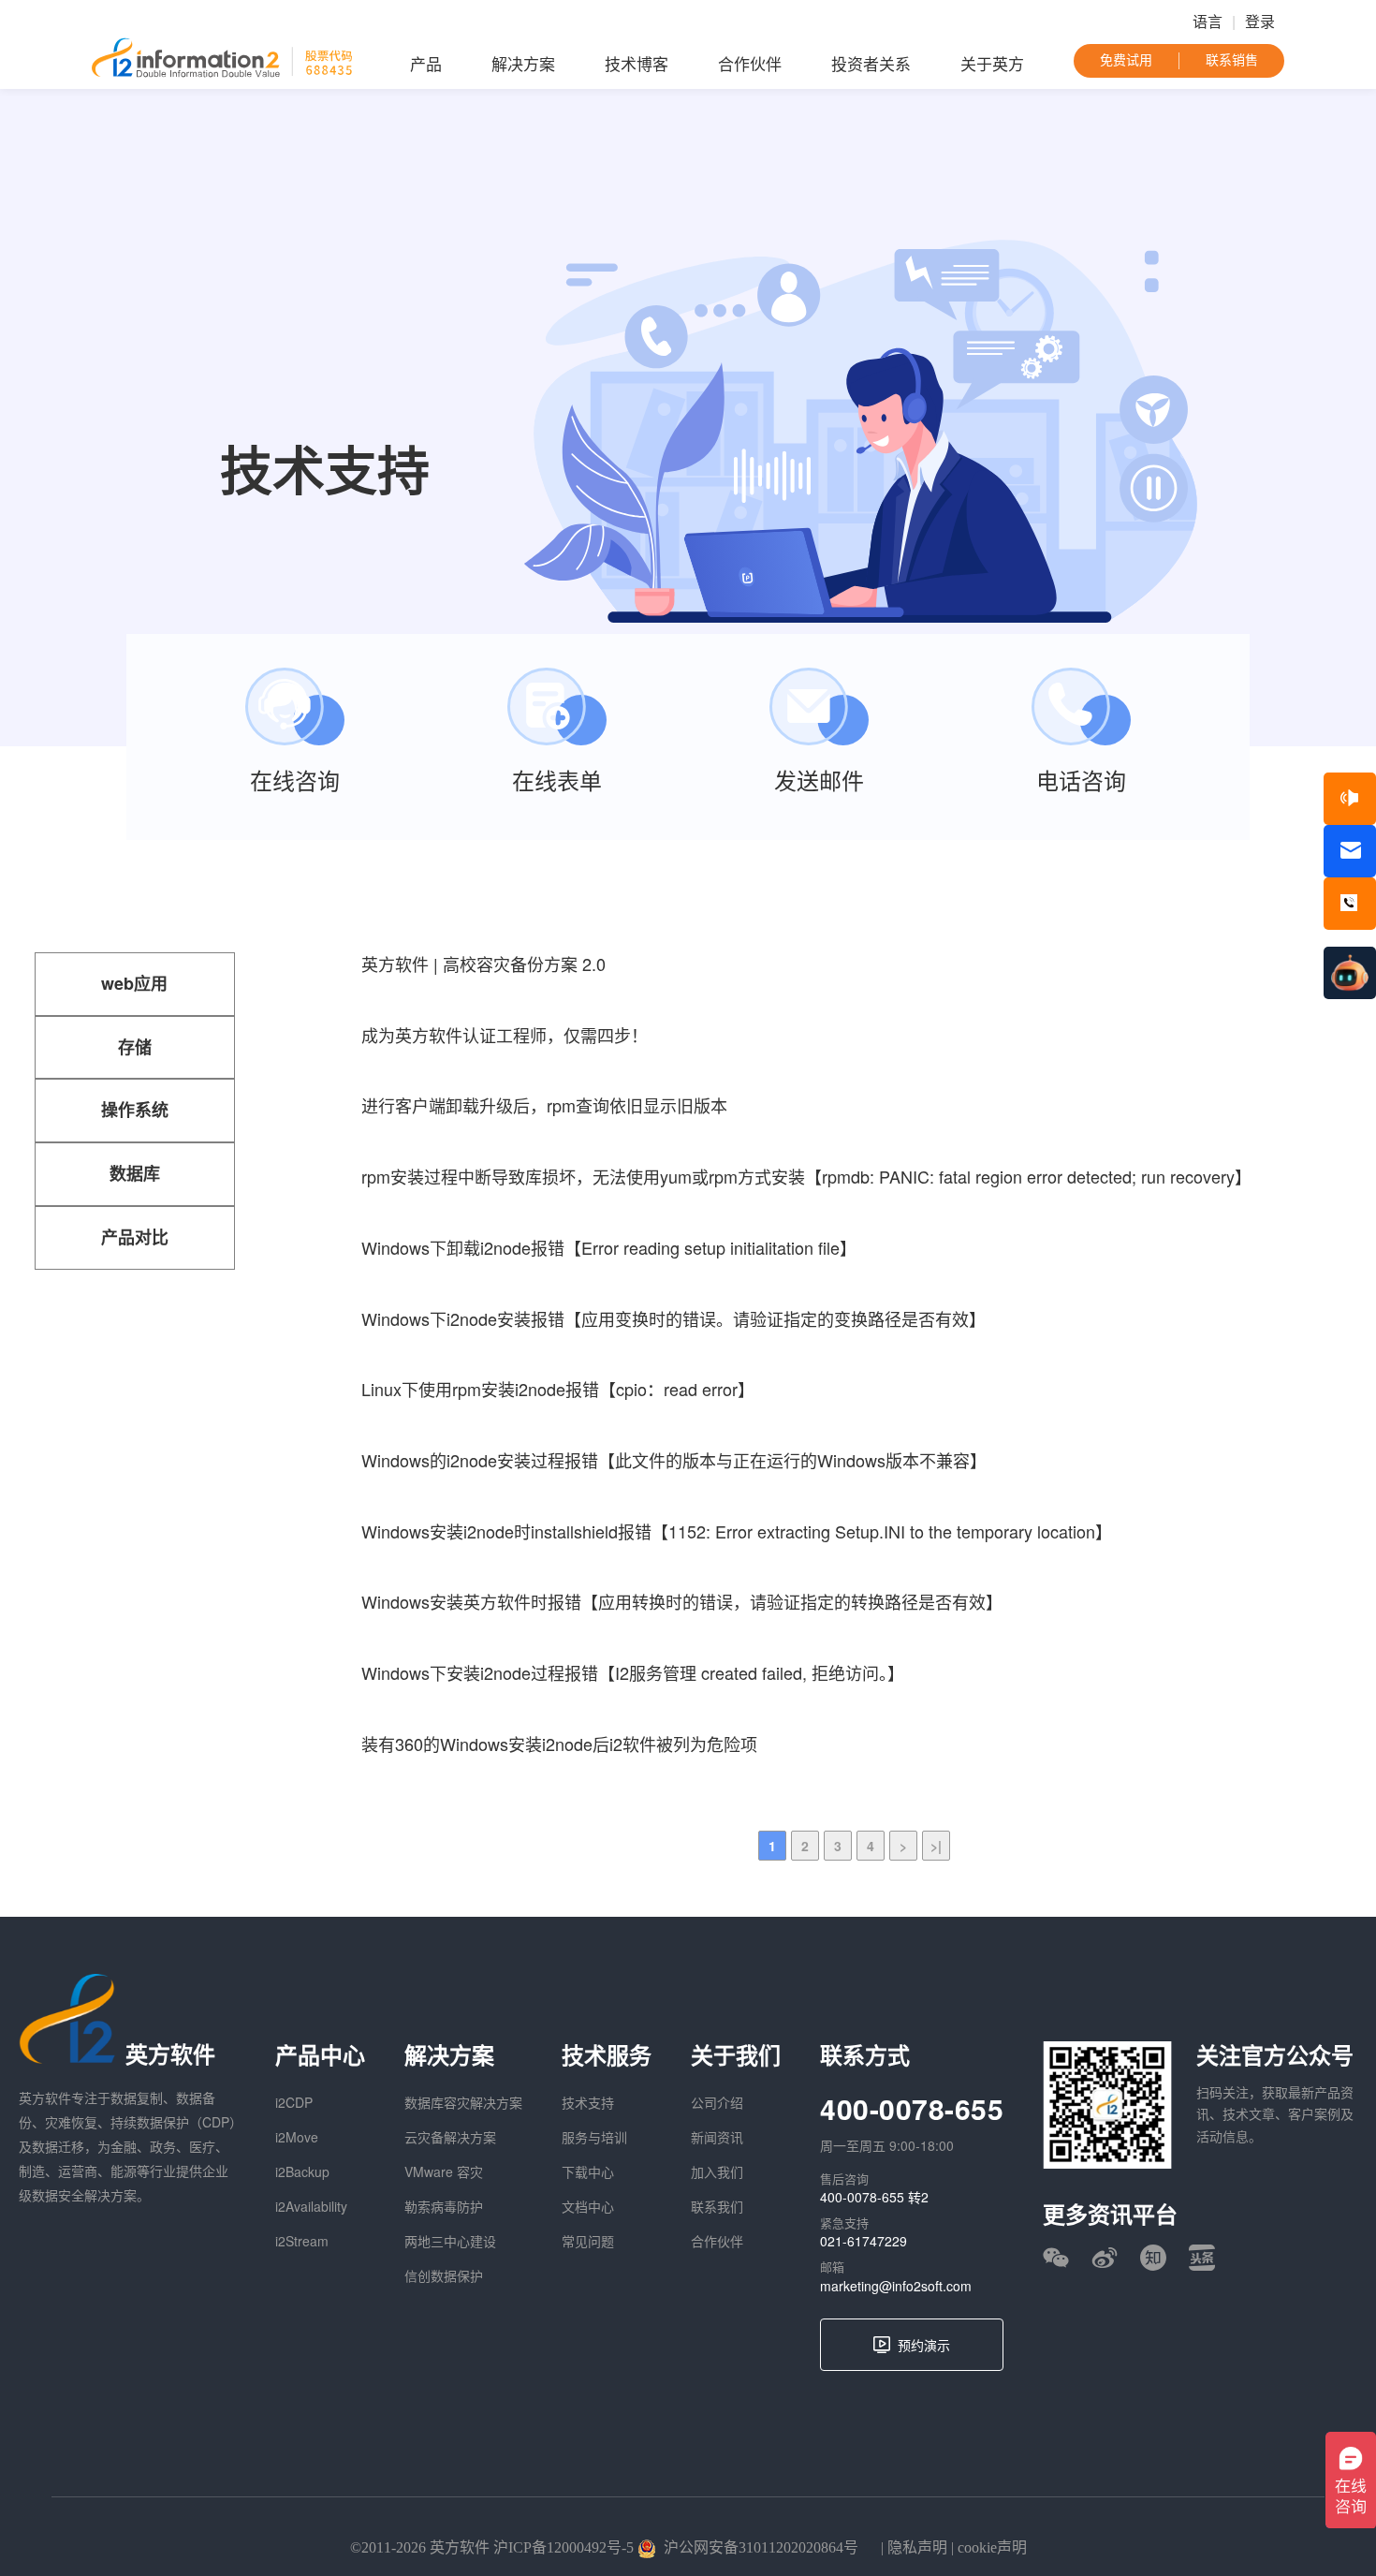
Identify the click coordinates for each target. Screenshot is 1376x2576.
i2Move (297, 2137)
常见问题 (588, 2241)
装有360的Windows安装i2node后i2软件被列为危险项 (559, 1744)
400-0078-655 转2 (874, 2197)
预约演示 (924, 2345)
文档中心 (588, 2206)
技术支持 (588, 2102)
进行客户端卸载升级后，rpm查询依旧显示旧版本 (544, 1105)
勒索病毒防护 (444, 2206)
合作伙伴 (750, 65)
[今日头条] (1202, 2258)
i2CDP (294, 2102)
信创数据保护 (444, 2275)
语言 (1208, 22)
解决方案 (523, 65)
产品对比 (135, 1237)
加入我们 (717, 2171)
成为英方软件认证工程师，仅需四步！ (505, 1035)
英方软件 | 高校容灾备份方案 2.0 (483, 964)
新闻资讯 (717, 2137)
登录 (1260, 22)
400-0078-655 (912, 2108)
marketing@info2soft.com (896, 2286)
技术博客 (637, 65)
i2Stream (302, 2241)
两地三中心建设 (450, 2241)
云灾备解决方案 (450, 2137)
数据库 (135, 1173)
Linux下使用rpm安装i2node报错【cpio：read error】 (558, 1389)
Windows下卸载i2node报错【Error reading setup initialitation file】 (609, 1247)
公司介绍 (717, 2102)
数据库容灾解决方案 (463, 2102)
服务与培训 (594, 2137)
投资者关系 (871, 65)
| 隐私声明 (912, 2547)
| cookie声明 (987, 2547)
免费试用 (1126, 60)
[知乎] (1153, 2258)
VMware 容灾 (444, 2171)
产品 (426, 65)
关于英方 (992, 65)
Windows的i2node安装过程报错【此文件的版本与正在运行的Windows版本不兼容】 (674, 1460)
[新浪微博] (1105, 2258)
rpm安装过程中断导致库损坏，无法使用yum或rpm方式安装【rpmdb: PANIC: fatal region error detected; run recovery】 (806, 1176)
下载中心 (588, 2171)
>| (936, 1846)
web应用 (134, 983)
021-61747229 (864, 2241)
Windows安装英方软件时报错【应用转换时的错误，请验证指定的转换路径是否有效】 (682, 1601)
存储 (135, 1047)
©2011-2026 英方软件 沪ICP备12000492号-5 (492, 2547)
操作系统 (135, 1110)
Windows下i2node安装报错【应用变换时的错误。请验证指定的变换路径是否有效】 (673, 1318)
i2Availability (311, 2206)
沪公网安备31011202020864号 (761, 2547)
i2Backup (302, 2171)
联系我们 (717, 2206)
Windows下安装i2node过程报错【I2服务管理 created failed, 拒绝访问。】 (633, 1672)
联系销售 (1232, 60)
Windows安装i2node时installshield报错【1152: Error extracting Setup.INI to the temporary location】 (737, 1531)
